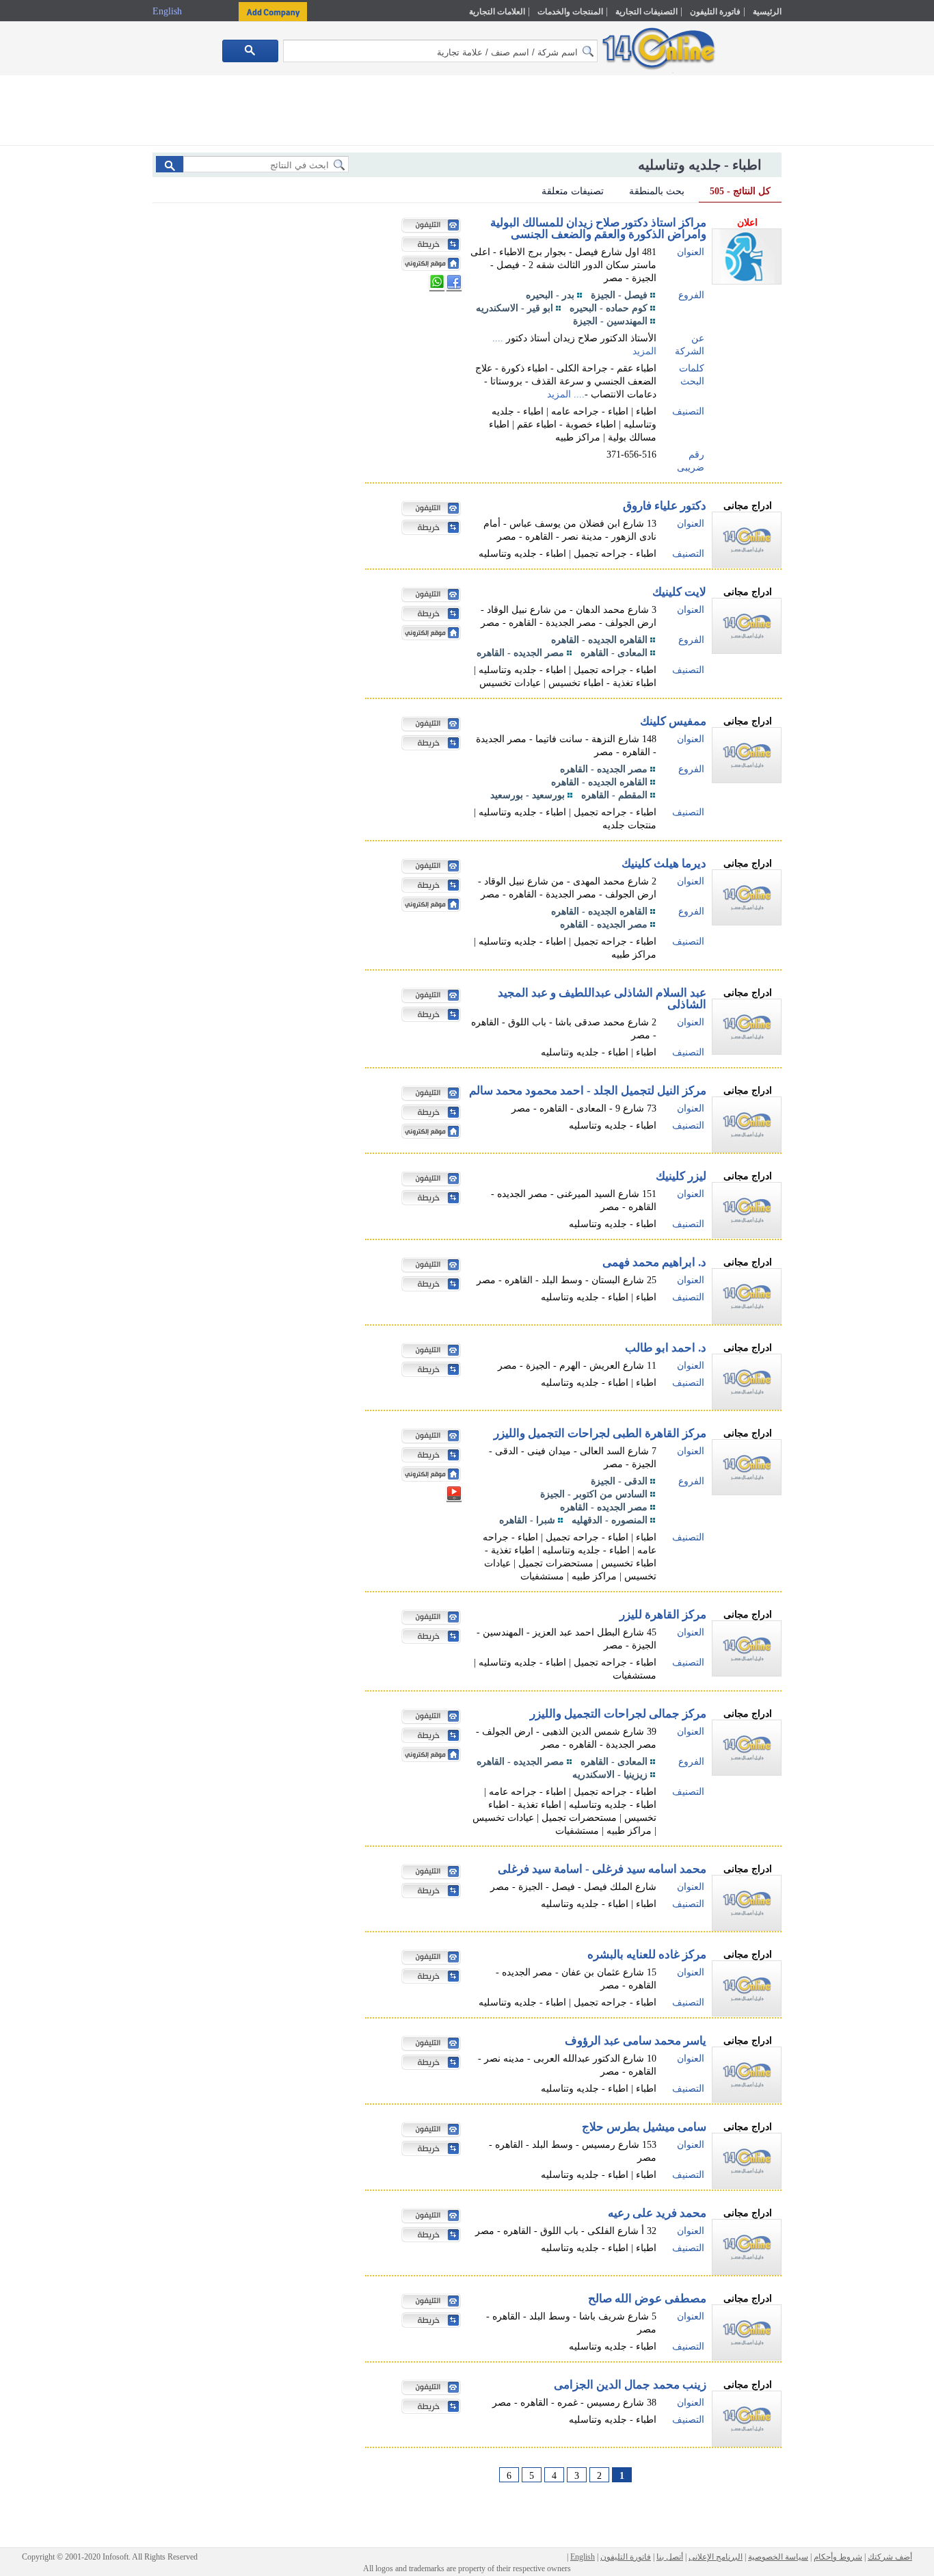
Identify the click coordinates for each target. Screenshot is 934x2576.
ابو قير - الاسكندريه (515, 308)
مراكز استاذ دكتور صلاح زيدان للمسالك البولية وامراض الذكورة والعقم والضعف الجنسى (598, 228)
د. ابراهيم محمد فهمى (654, 1262)
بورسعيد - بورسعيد (528, 795)
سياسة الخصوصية (778, 2557)
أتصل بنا (670, 2557)
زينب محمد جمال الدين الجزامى (630, 2385)
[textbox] (440, 51)
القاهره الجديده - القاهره (599, 640)
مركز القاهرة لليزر (663, 1615)
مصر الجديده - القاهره (520, 653)
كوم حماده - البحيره (609, 308)
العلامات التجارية (497, 12)
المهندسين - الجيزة (610, 321)
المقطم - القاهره (614, 795)
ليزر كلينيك (681, 1176)
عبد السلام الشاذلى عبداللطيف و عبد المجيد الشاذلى (602, 999)
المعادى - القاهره (614, 653)
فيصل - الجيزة (619, 295)
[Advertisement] (841, 292)
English (169, 11)
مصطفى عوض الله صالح (647, 2299)
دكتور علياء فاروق (665, 506)
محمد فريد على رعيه (657, 2213)
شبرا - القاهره (527, 1520)
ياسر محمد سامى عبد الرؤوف (636, 2041)
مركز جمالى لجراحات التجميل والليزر (618, 1714)
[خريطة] (427, 246)
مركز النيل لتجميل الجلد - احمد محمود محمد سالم (588, 1091)
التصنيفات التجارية (646, 12)
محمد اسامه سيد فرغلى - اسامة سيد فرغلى (602, 1869)
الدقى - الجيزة (619, 1481)
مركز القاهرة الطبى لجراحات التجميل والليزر (600, 1433)
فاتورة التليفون (715, 12)
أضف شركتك (890, 2557)
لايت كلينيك (679, 592)
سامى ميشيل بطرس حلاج (644, 2127)
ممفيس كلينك (673, 721)
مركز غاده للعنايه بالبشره (647, 1955)
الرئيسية (767, 12)
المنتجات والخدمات (570, 12)
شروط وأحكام (838, 2557)
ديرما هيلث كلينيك (664, 864)
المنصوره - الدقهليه (610, 1520)
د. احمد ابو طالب (666, 1348)
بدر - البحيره (550, 295)
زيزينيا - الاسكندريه (610, 1775)
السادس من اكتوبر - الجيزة (594, 1494)
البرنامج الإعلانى (716, 2557)
